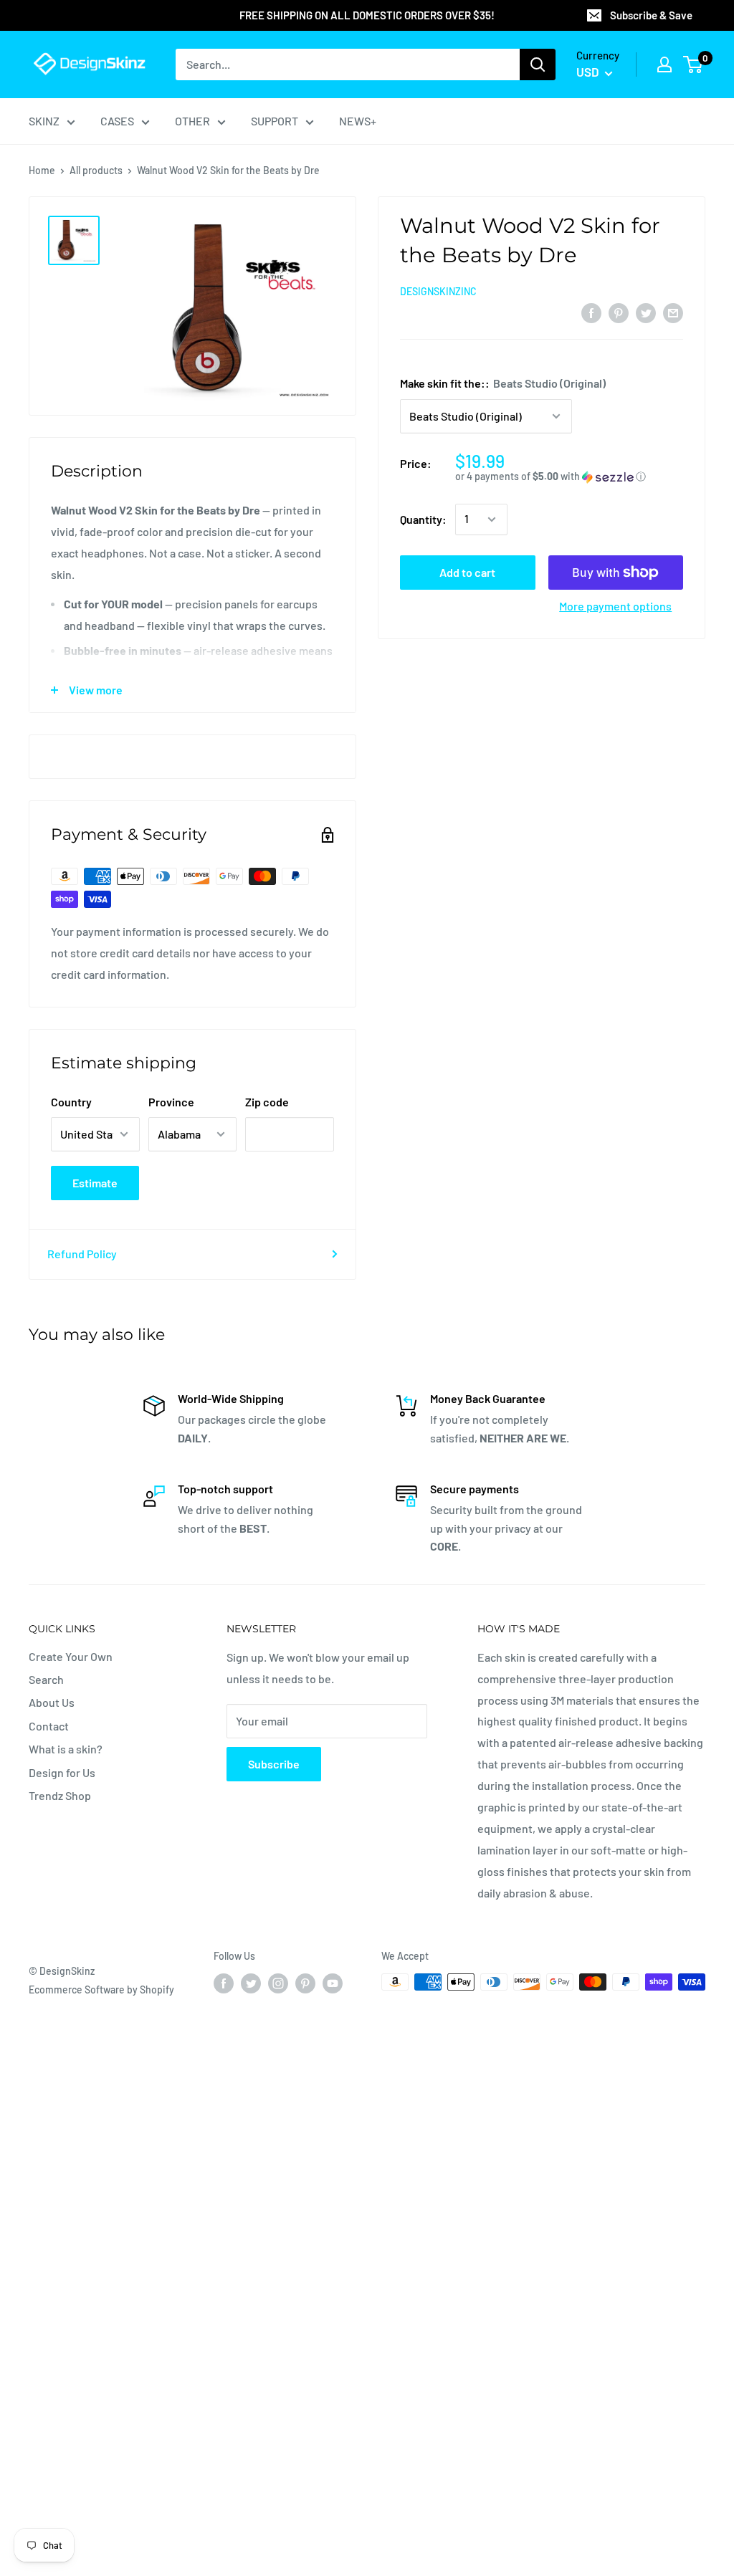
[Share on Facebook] (591, 312)
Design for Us (62, 1772)
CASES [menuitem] (117, 121)
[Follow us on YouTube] (333, 1983)
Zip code (267, 1102)
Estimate (95, 1183)
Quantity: (423, 519)
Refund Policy (82, 1254)
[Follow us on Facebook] (224, 1983)
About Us (52, 1702)
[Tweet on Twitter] (646, 312)
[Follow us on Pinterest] (305, 1983)
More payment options (615, 606)
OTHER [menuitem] (192, 121)
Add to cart (467, 572)
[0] (694, 64)
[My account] (664, 64)
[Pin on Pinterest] (619, 312)
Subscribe (274, 1764)
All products (96, 170)
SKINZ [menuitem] (44, 121)
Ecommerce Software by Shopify (101, 1990)
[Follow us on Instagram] (278, 1983)
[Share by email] (673, 312)
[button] (569, 477)
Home (42, 170)
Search (46, 1679)
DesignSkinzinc (438, 291)
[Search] (538, 64)
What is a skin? (66, 1749)
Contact (49, 1726)
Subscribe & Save (651, 15)
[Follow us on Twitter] (251, 1983)
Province (171, 1102)
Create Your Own (71, 1656)
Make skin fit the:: (503, 383)
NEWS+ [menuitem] (358, 121)
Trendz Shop (60, 1795)
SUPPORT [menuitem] (275, 121)
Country (71, 1102)
